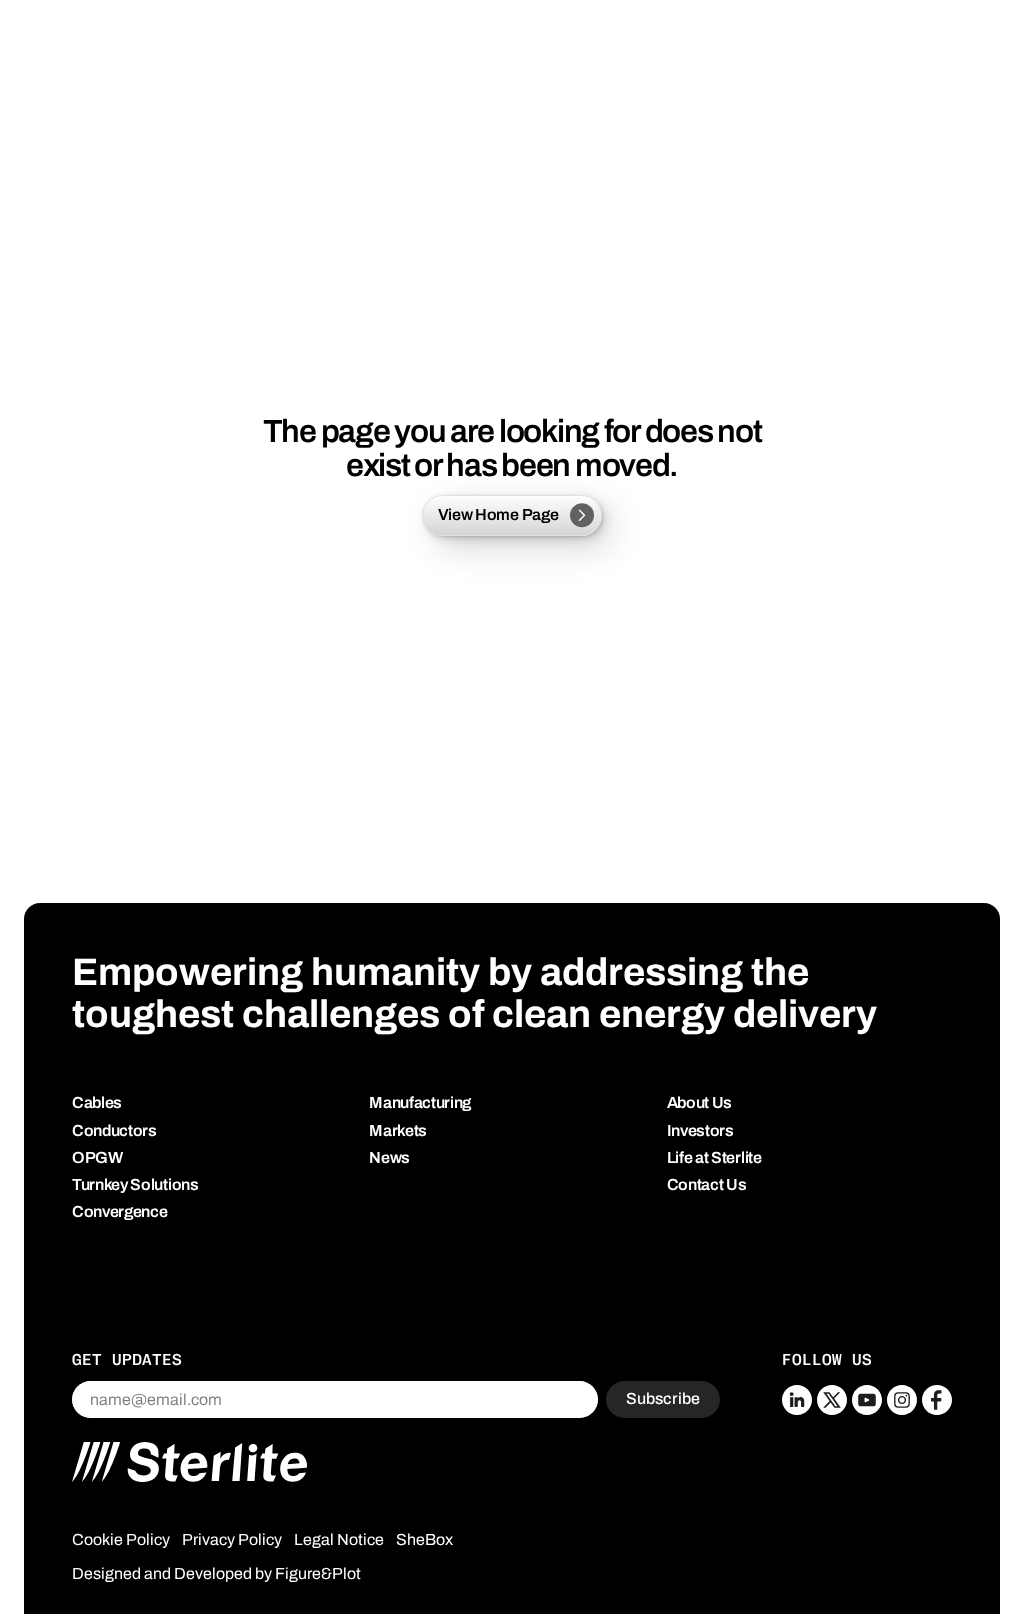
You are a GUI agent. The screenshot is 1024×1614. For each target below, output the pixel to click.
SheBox (424, 1539)
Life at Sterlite (714, 1157)
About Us (699, 1102)
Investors (700, 1130)
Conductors (114, 1130)
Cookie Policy (121, 1539)
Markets (398, 1130)
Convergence (119, 1211)
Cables (97, 1102)
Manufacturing (420, 1102)
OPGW (97, 1157)
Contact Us (707, 1184)
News (389, 1157)
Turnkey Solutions (135, 1184)
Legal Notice (339, 1539)
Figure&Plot (318, 1573)
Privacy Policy (232, 1539)
